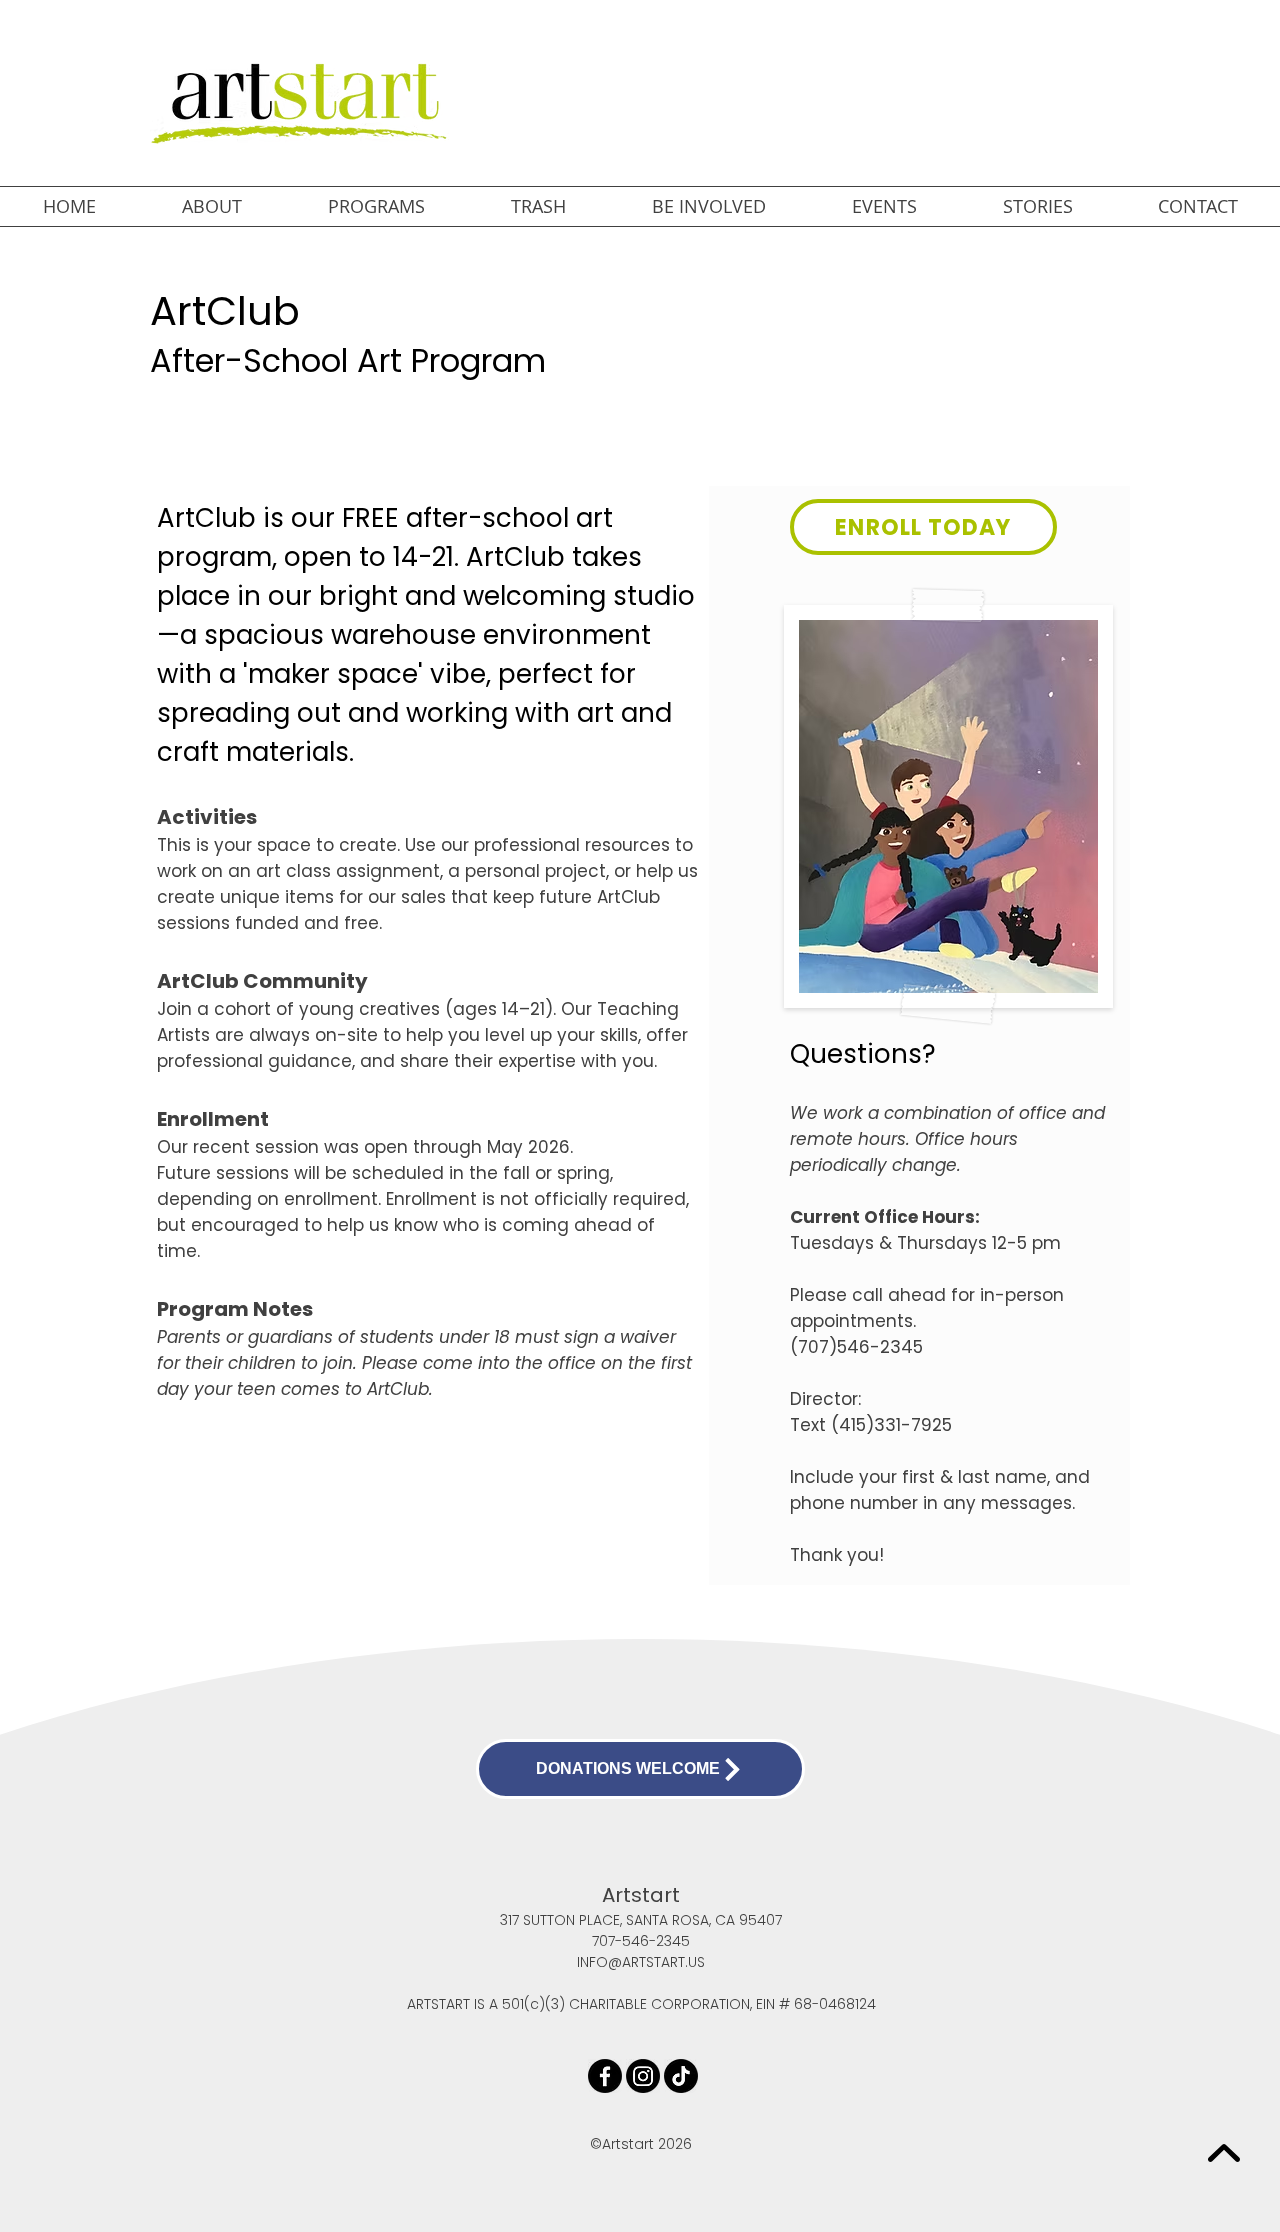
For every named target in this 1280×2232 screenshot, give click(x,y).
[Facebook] (605, 2076)
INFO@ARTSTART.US (641, 1962)
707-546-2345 (641, 1941)
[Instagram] (643, 2076)
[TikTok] (681, 2076)
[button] (212, 206)
